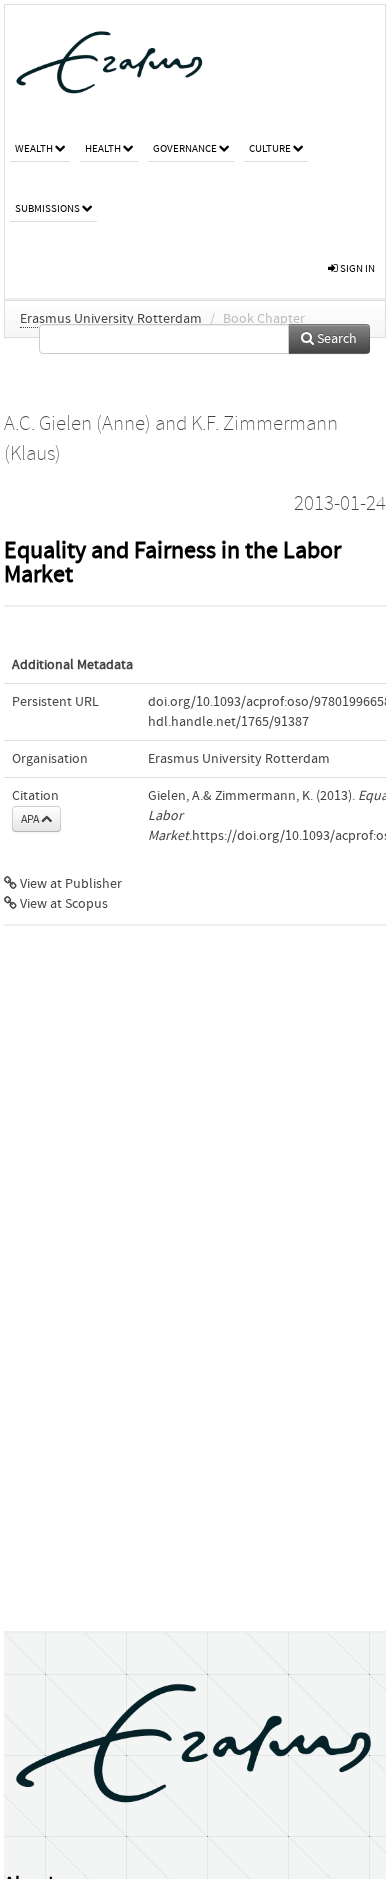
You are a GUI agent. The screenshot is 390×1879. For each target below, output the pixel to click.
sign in (356, 268)
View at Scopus (62, 904)
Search (335, 339)
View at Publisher (69, 884)
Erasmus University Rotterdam (111, 319)
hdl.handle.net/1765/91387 (228, 722)
